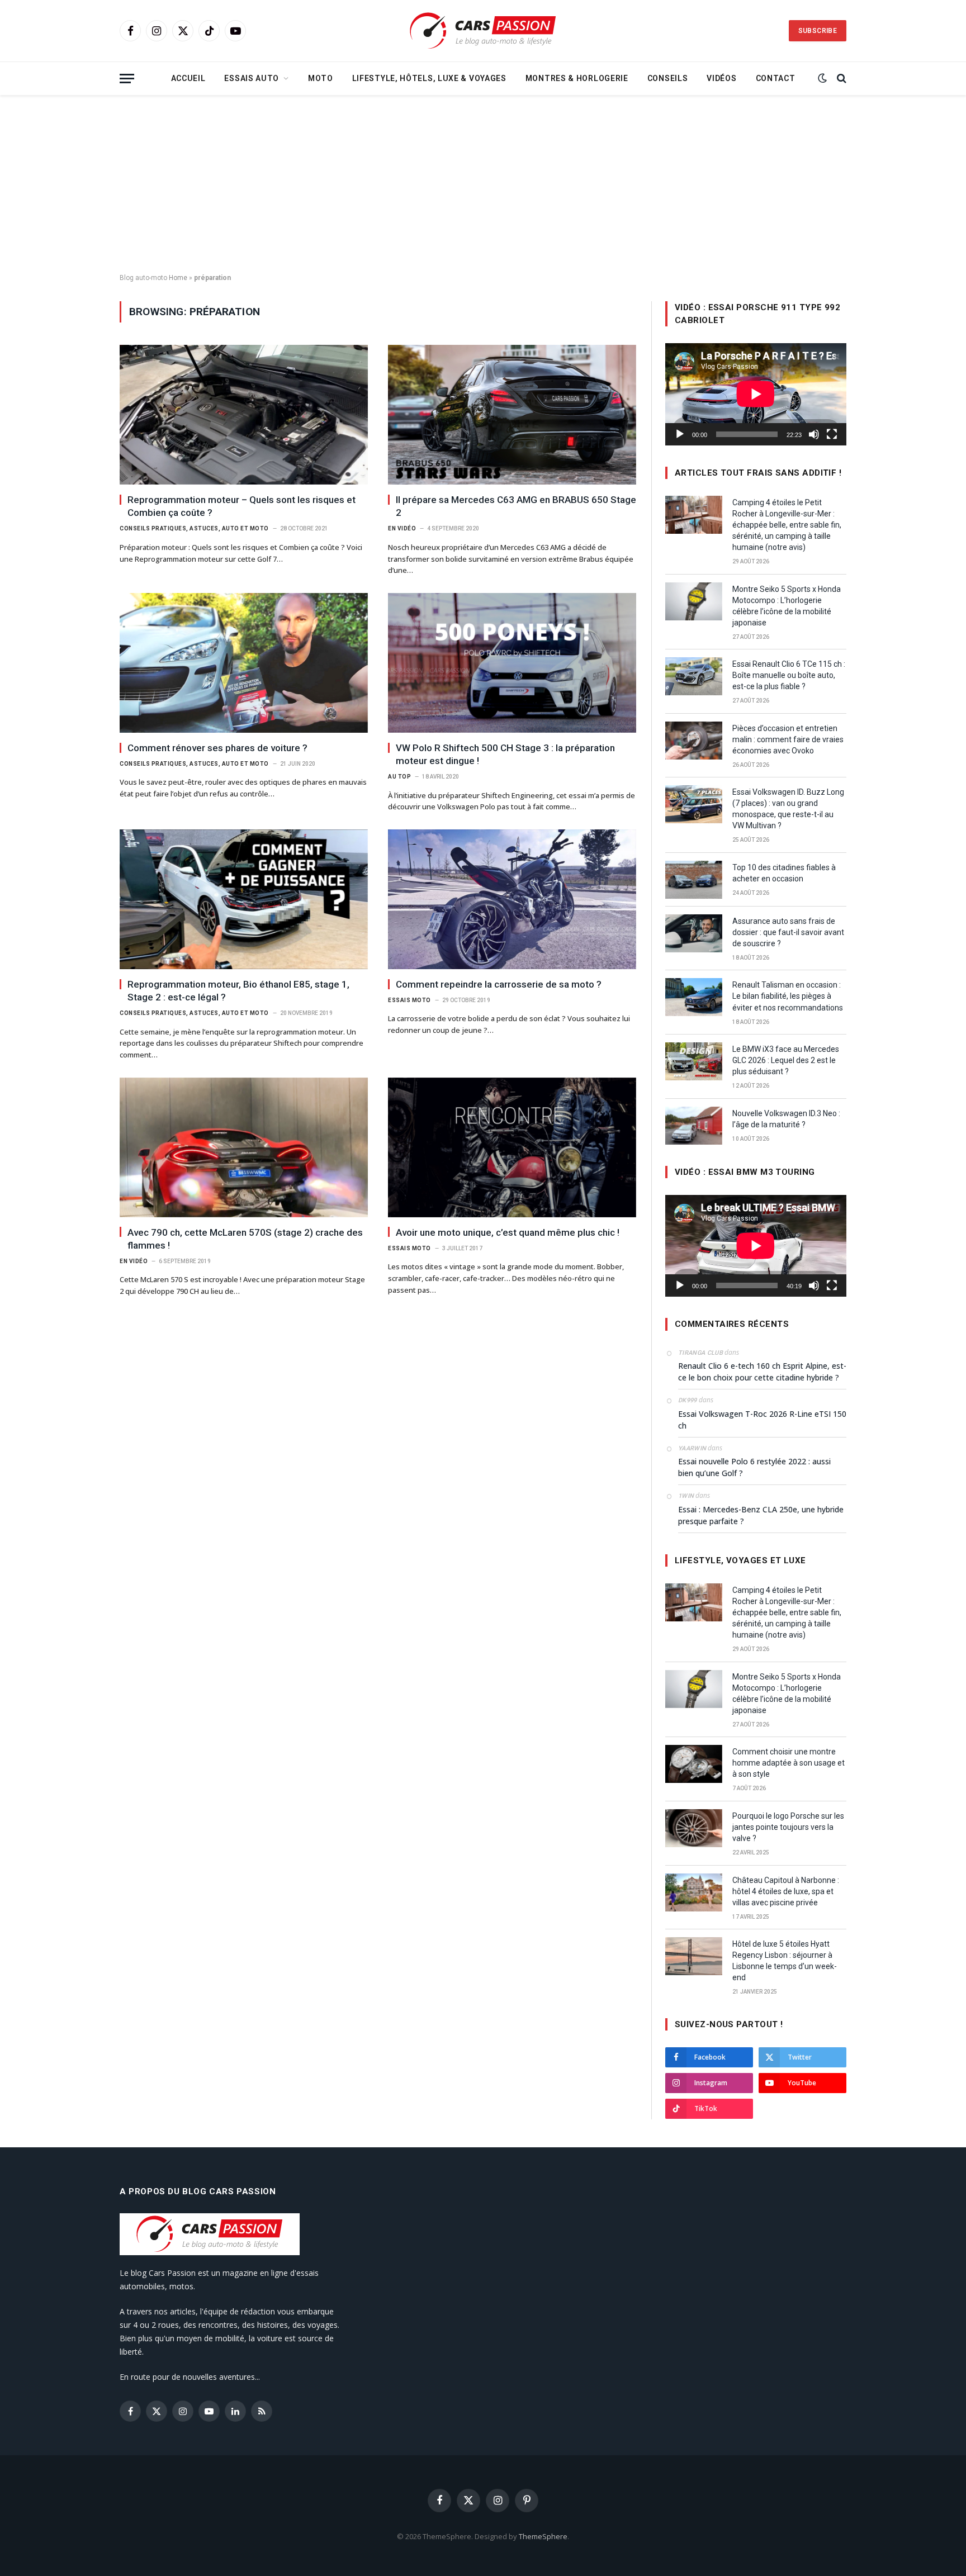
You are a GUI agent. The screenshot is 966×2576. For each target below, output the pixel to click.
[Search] (840, 79)
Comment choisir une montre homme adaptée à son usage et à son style (789, 1763)
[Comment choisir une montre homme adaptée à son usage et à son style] (694, 1764)
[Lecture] (680, 434)
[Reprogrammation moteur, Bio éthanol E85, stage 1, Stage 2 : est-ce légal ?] (244, 899)
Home (178, 278)
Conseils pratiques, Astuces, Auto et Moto (194, 528)
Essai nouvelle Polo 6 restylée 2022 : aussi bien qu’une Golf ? (754, 1467)
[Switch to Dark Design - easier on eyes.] (822, 78)
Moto (321, 78)
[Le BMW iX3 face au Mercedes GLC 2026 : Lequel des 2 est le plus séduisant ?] (694, 1061)
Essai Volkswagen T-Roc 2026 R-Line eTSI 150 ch (762, 1420)
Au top (399, 777)
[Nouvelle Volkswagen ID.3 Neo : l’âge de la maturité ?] (694, 1126)
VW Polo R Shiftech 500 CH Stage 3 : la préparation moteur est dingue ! (505, 754)
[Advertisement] (483, 184)
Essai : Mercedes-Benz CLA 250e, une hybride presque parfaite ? (761, 1515)
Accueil (188, 78)
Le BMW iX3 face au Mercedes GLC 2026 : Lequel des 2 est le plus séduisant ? (786, 1060)
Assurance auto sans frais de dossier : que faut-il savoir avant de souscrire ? (788, 932)
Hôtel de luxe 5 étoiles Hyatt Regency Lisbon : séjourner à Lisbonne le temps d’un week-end (785, 1961)
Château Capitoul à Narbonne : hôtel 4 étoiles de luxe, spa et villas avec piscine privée (786, 1891)
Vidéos (721, 78)
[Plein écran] (832, 434)
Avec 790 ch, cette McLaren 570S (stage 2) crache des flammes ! (245, 1239)
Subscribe (818, 31)
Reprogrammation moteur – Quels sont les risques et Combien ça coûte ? (241, 506)
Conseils (668, 78)
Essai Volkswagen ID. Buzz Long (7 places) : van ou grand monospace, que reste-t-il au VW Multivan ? (788, 809)
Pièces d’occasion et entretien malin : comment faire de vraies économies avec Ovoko (788, 739)
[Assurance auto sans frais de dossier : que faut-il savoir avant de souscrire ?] (694, 933)
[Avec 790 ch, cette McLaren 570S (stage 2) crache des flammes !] (244, 1147)
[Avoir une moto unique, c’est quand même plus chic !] (512, 1147)
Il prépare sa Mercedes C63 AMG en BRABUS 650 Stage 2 (516, 506)
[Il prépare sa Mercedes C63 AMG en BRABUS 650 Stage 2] (512, 415)
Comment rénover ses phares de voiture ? (217, 748)
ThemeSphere (543, 2536)
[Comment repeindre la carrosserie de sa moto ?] (512, 899)
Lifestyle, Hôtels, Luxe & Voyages (429, 78)
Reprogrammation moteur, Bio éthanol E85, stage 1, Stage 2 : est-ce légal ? (238, 991)
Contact (776, 78)
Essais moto (409, 1000)
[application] (756, 394)
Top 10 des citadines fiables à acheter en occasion (784, 873)
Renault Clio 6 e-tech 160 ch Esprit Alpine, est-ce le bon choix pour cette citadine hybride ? (762, 1372)
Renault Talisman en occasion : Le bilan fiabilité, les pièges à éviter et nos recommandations (788, 996)
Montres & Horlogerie (577, 78)
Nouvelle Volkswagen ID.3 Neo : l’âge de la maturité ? (786, 1119)
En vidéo (402, 528)
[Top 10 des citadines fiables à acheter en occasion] (694, 880)
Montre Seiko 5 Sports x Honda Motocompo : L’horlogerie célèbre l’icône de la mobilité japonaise (787, 606)
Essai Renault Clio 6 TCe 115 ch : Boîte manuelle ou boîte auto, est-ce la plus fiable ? (789, 675)
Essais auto (252, 78)
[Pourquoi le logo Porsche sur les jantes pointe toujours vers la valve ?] (694, 1828)
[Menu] (127, 79)
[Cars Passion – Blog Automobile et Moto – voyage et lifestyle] (483, 31)
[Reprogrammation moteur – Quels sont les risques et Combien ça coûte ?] (244, 415)
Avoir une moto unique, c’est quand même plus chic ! (508, 1232)
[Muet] (814, 434)
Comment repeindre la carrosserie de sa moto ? (499, 984)
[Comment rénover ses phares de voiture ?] (244, 663)
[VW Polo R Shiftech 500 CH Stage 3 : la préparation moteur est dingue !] (512, 663)
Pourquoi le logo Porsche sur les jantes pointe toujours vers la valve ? (788, 1827)
